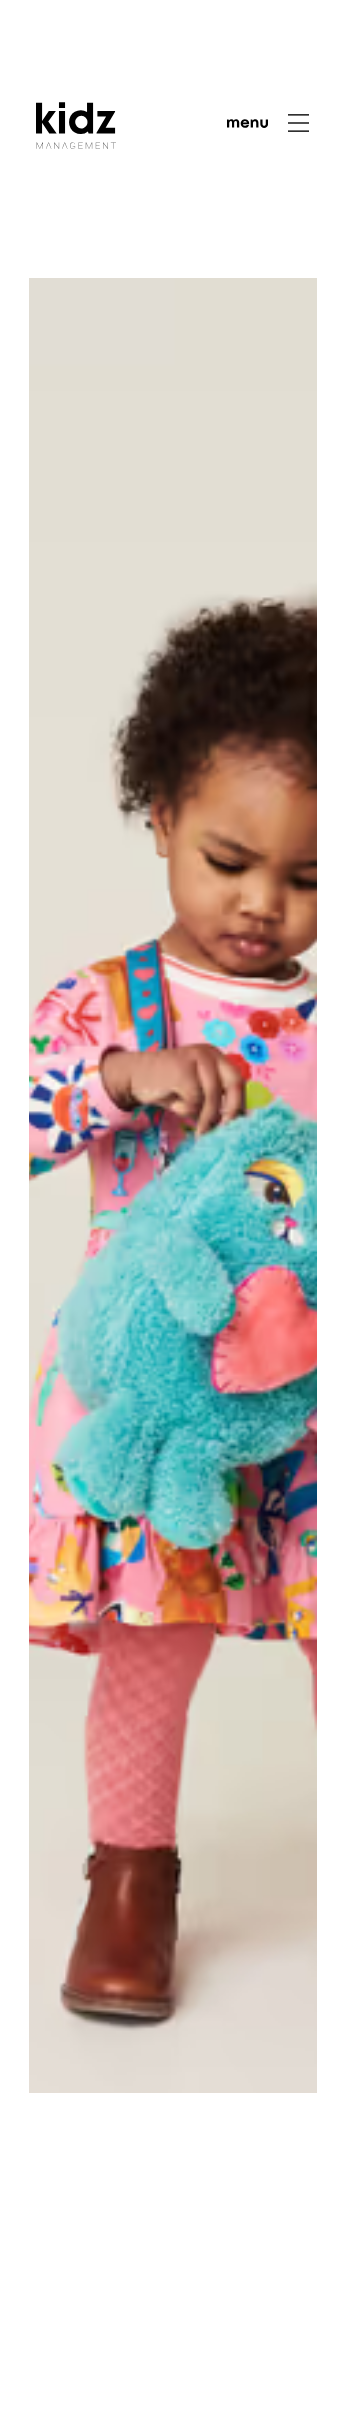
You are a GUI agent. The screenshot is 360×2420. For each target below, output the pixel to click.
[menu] (268, 123)
